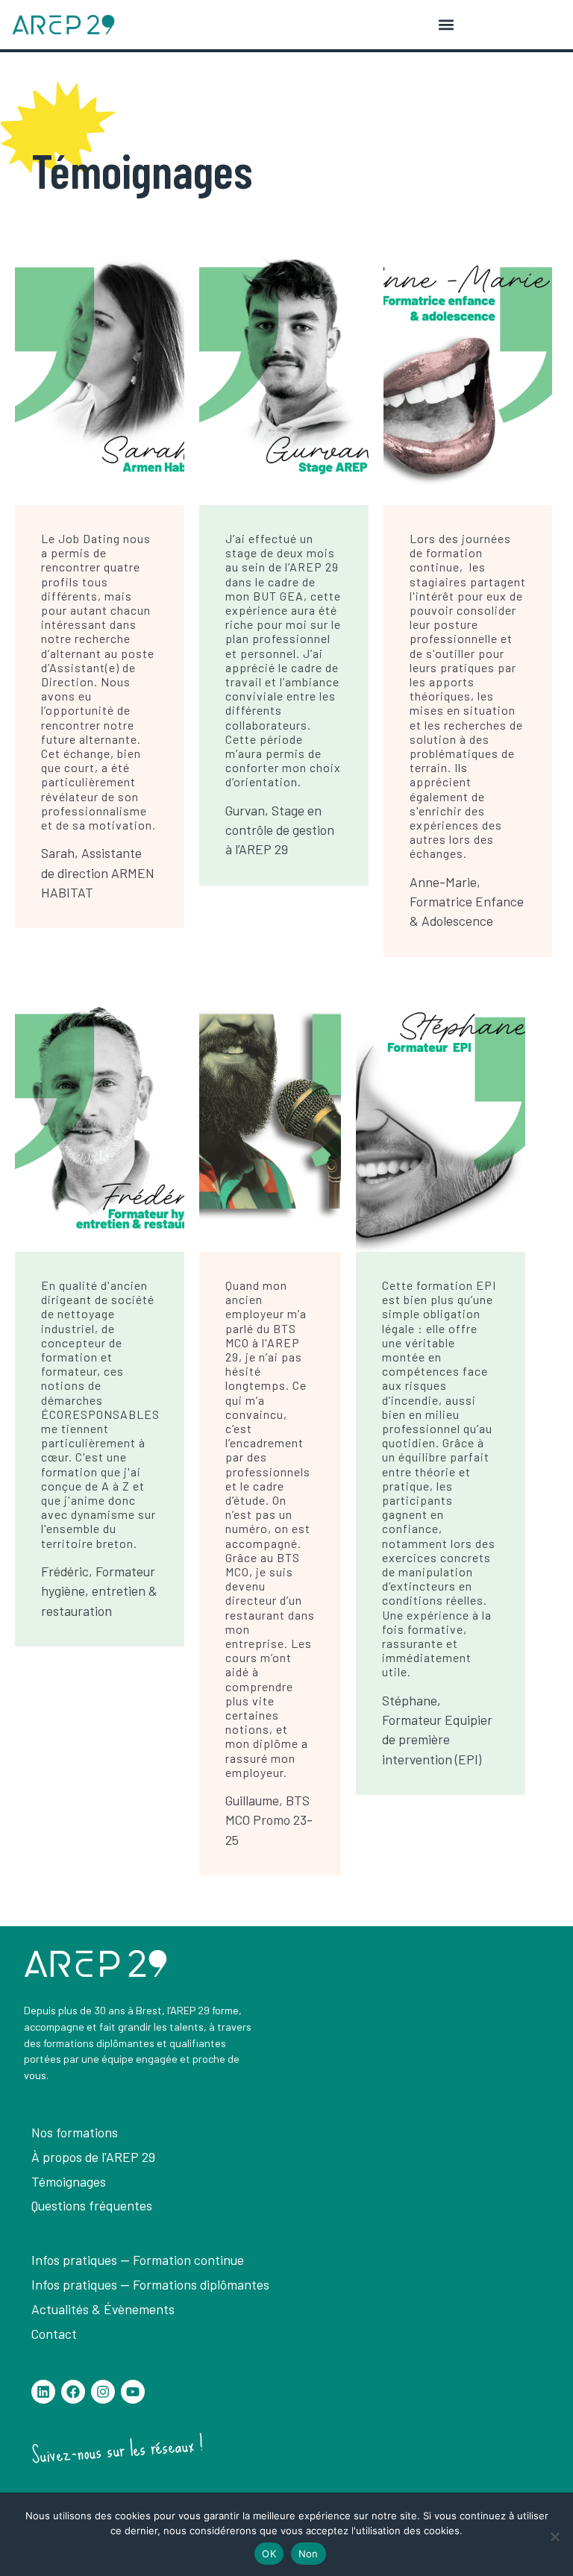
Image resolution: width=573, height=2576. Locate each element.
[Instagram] (103, 2392)
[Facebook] (73, 2392)
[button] (446, 25)
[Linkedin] (43, 2392)
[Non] (554, 2536)
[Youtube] (133, 2392)
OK (269, 2554)
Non (309, 2554)
